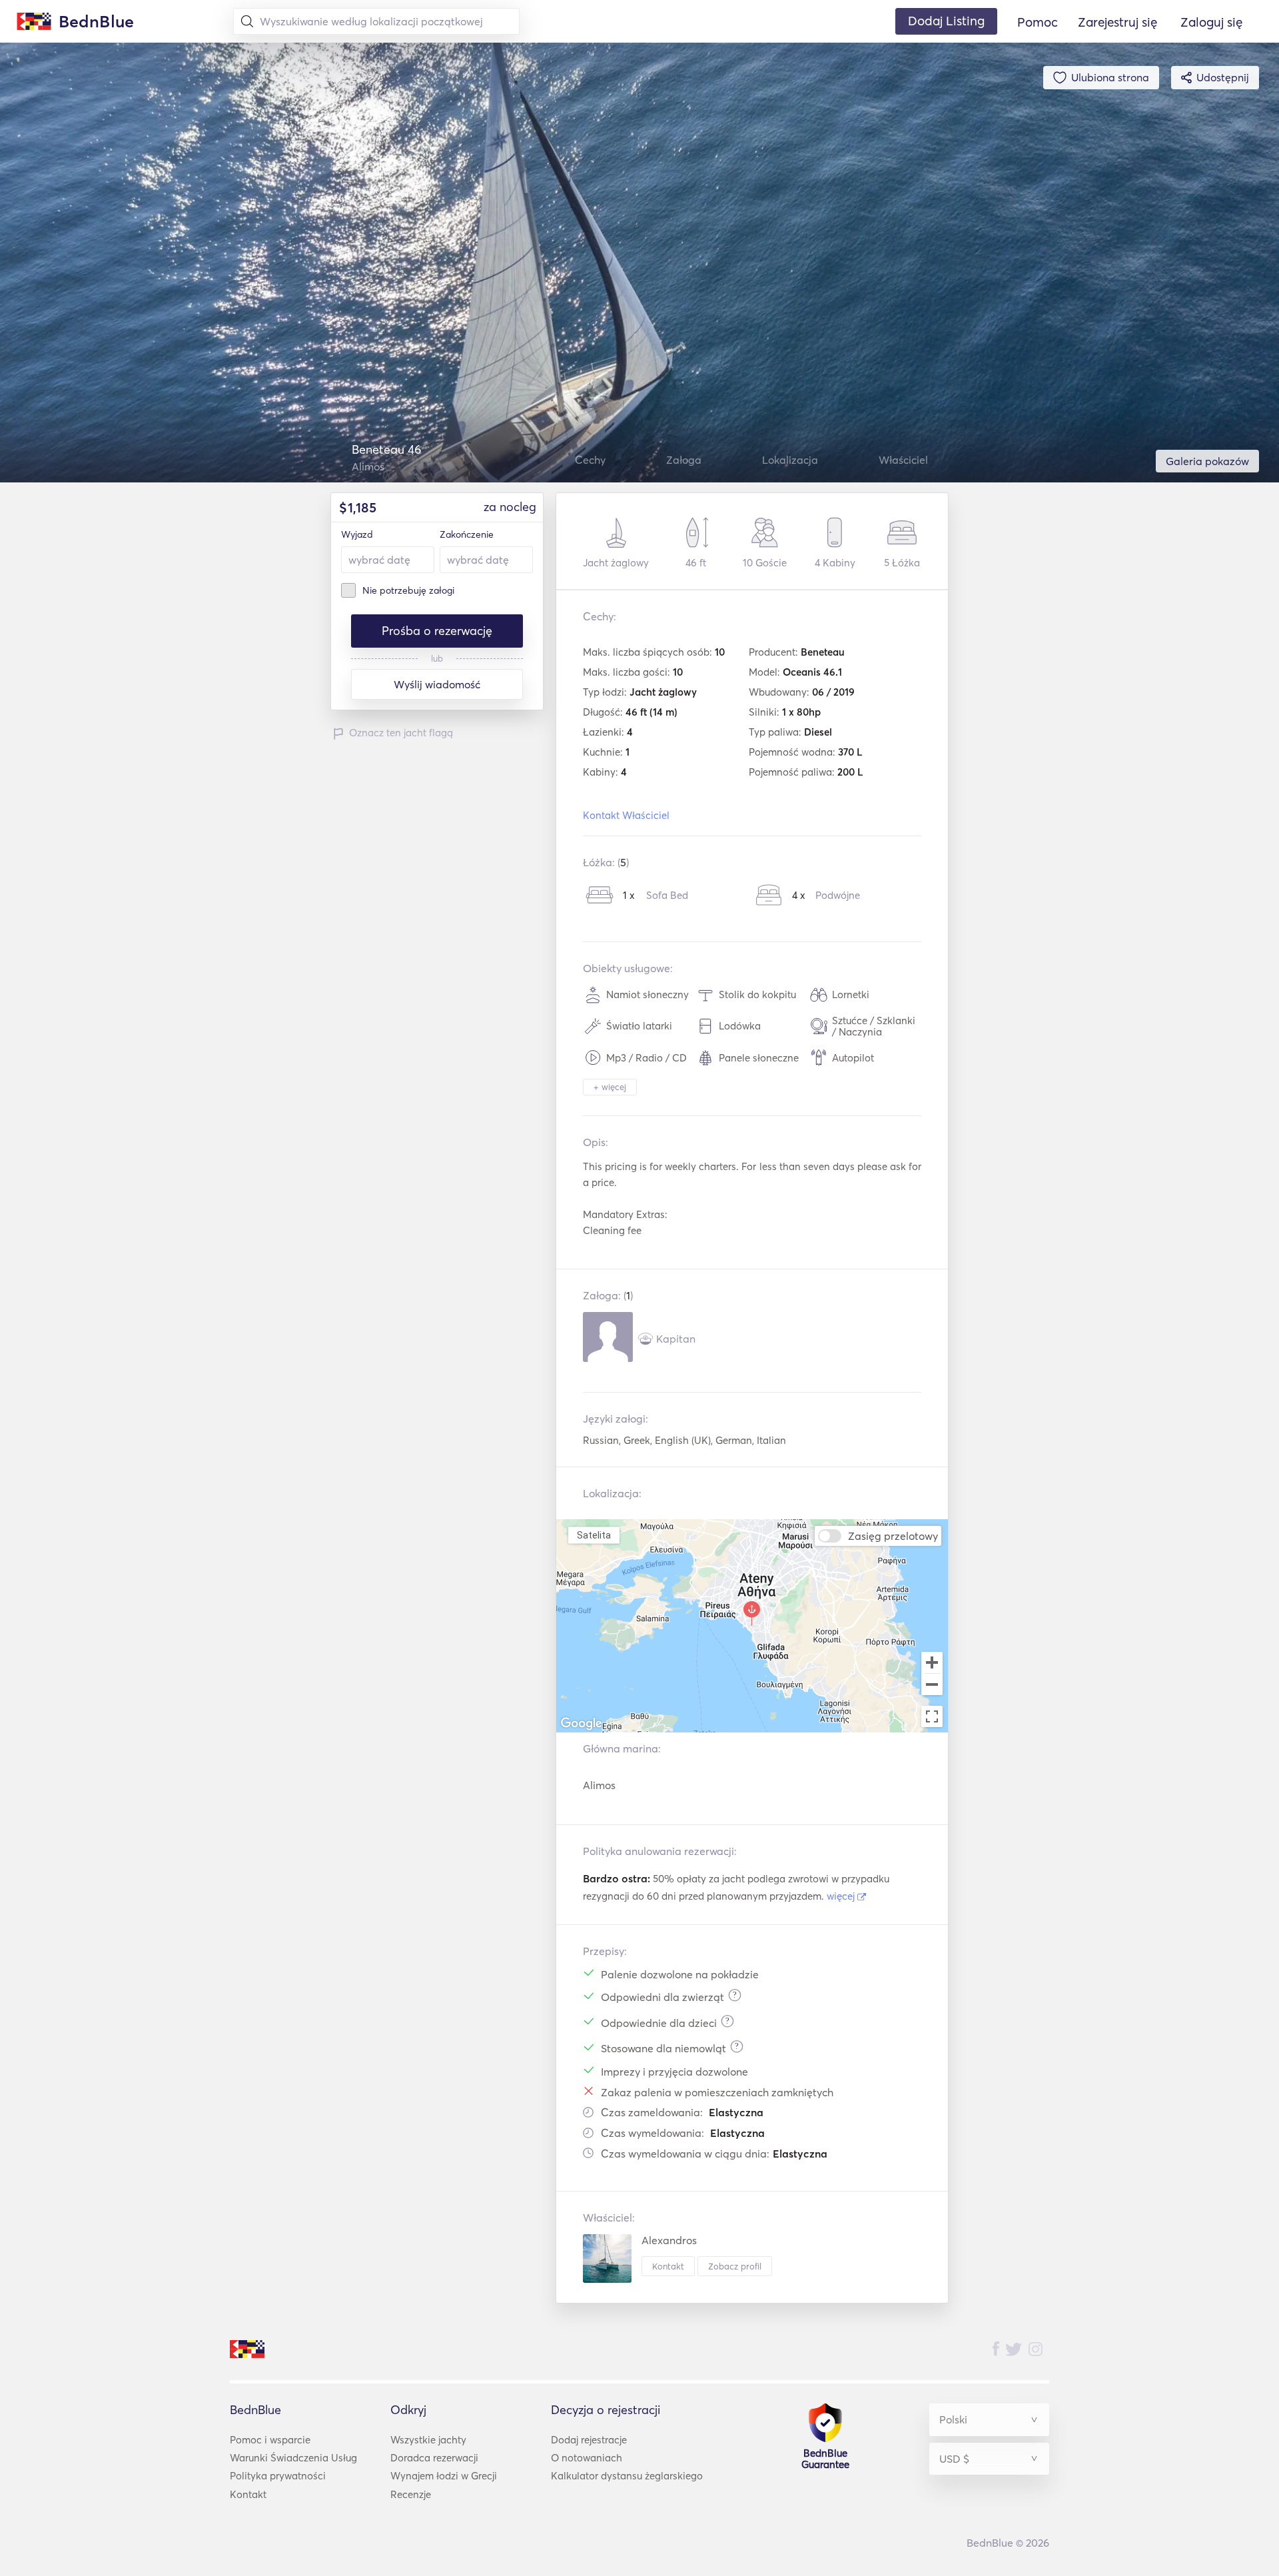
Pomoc (1038, 22)
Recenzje (411, 2494)
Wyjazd (357, 534)
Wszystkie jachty (428, 2440)
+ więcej (610, 1087)
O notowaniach (587, 2458)
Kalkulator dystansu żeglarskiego (627, 2476)
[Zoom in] (932, 1662)
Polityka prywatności (278, 2476)
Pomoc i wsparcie (270, 2440)
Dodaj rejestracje (589, 2440)
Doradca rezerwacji (434, 2458)
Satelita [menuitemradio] (594, 1535)
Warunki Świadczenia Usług (293, 2458)
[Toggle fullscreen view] (932, 1716)
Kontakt (668, 2266)
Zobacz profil (735, 2266)
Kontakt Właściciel (626, 815)
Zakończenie (467, 534)
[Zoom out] (932, 1686)
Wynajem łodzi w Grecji (444, 2476)
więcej (842, 1896)
